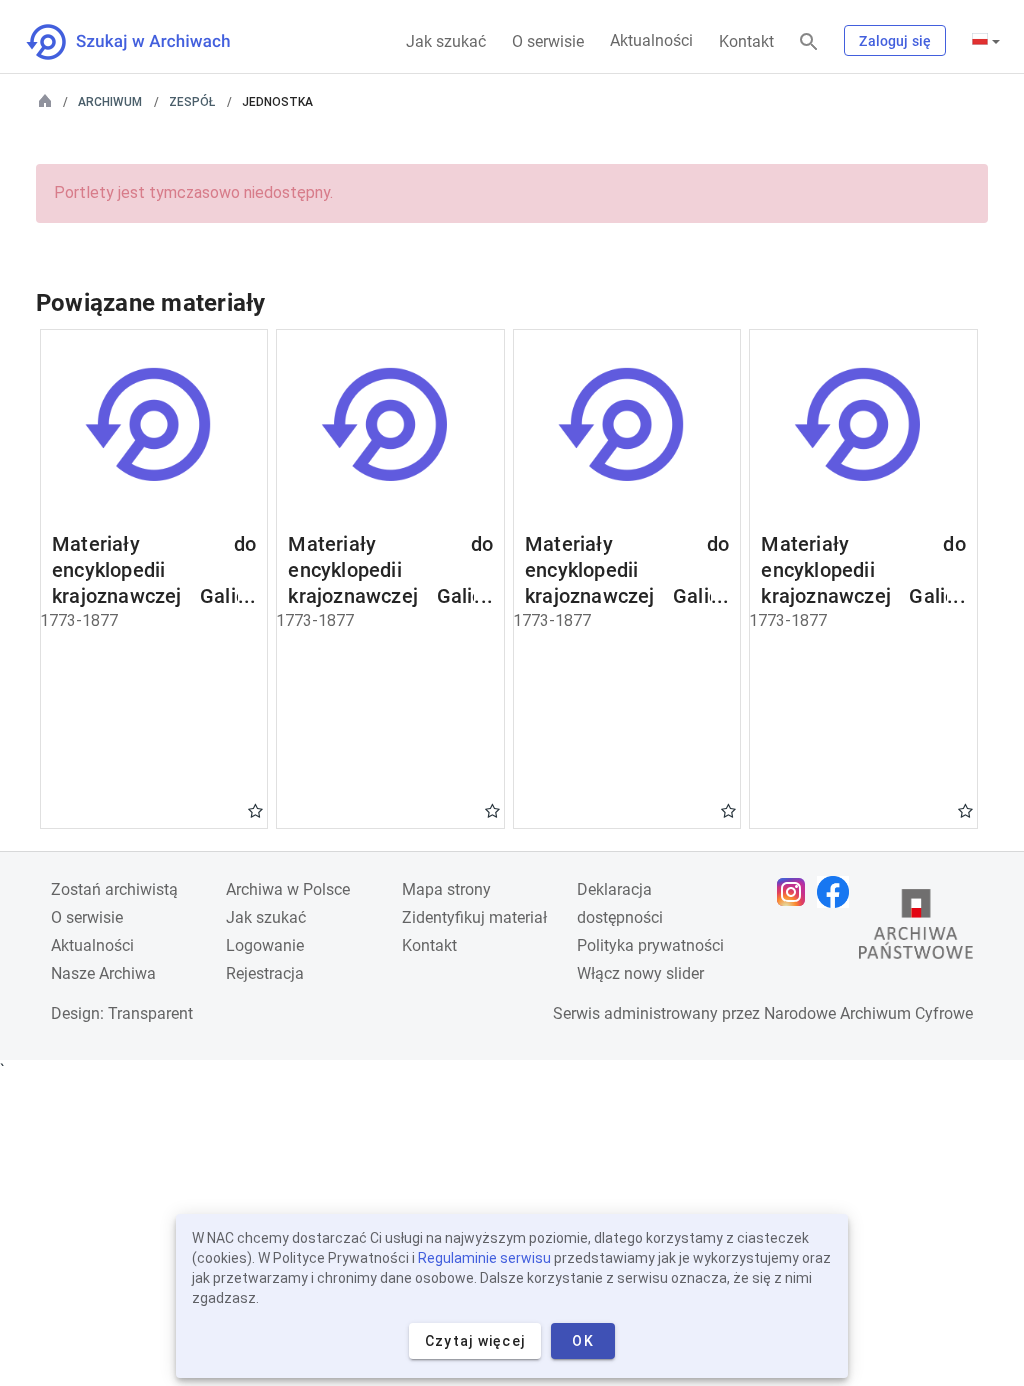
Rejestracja (265, 973)
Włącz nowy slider (640, 973)
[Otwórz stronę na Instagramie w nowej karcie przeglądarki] (796, 892)
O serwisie (548, 41)
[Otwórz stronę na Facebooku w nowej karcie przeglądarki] (838, 892)
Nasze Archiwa (103, 973)
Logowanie (265, 945)
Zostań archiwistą (114, 889)
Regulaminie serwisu (484, 1258)
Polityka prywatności (650, 945)
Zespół (192, 102)
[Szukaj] (809, 42)
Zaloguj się (895, 41)
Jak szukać (446, 41)
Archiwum (110, 102)
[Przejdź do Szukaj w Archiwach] (146, 42)
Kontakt (746, 41)
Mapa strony (446, 889)
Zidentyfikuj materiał (474, 917)
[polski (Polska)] (986, 41)
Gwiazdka (255, 810)
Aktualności (651, 40)
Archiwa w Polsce (288, 889)
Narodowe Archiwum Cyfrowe (868, 1013)
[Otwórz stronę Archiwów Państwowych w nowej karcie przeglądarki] (916, 929)
